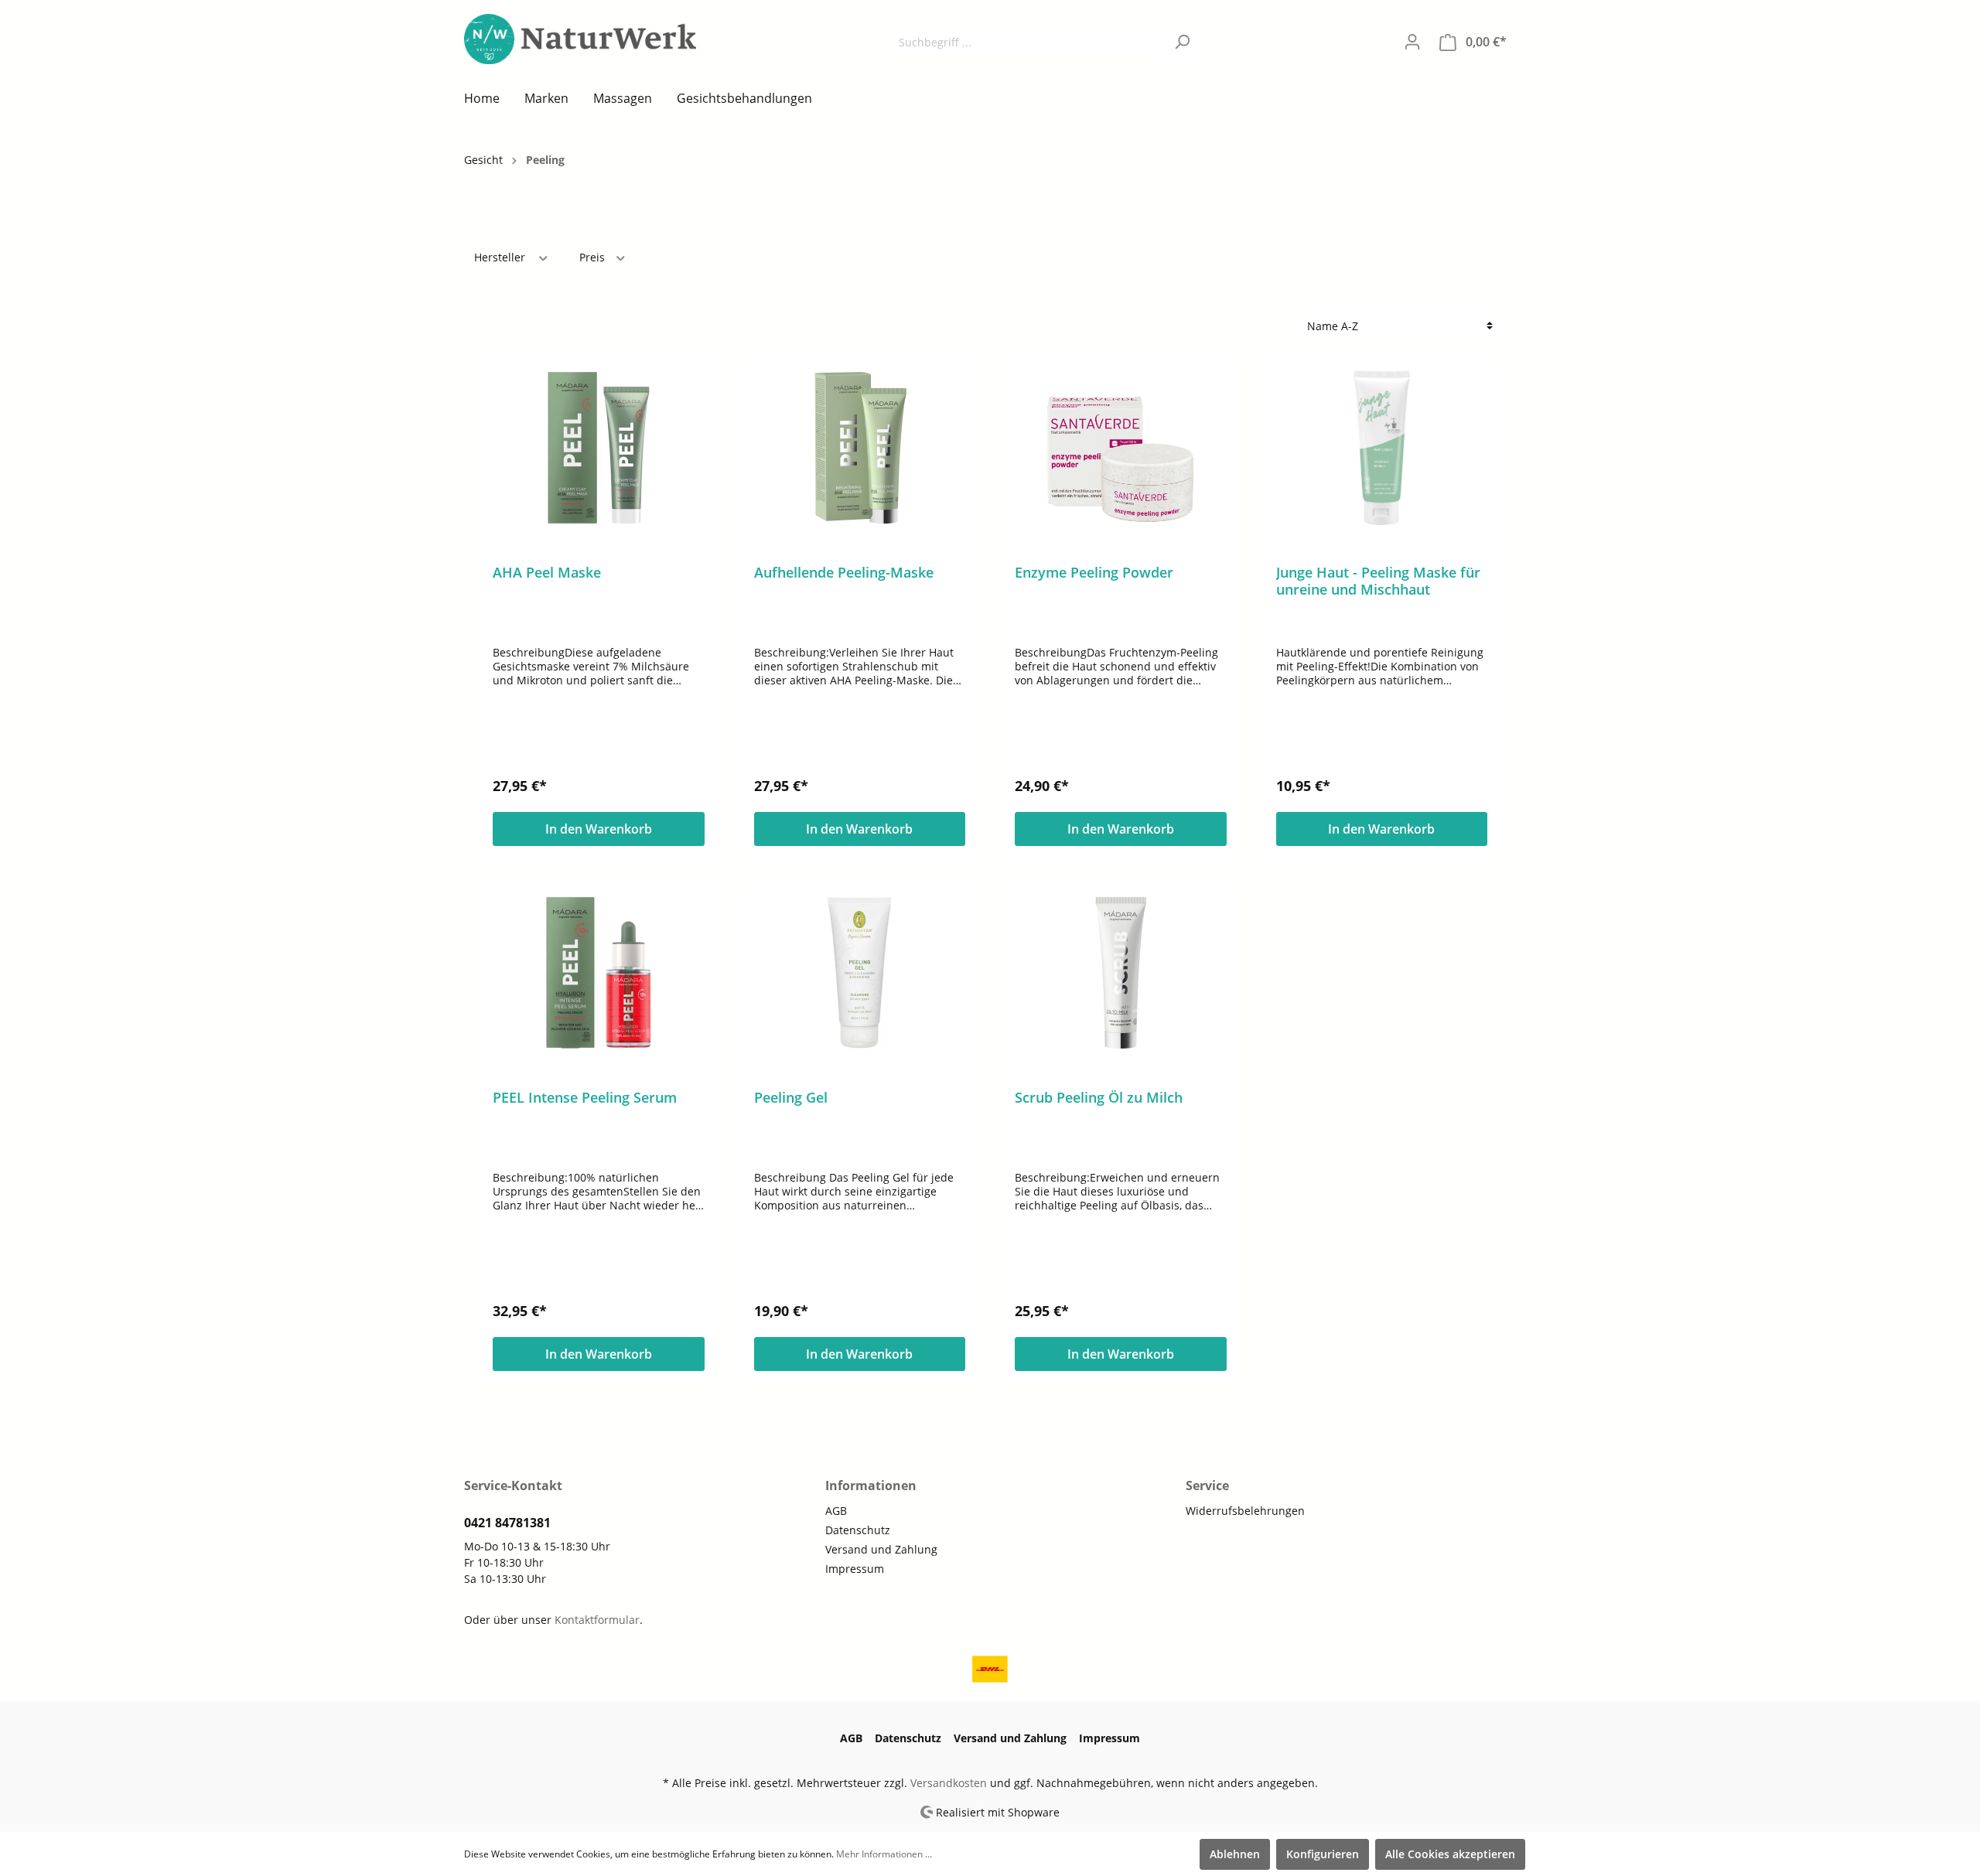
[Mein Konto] (1412, 42)
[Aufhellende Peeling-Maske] (860, 448)
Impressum (855, 1569)
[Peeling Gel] (860, 973)
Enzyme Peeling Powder (1094, 573)
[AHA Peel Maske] (599, 448)
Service (1207, 1485)
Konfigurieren (1323, 1854)
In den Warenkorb (599, 829)
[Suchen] (1182, 42)
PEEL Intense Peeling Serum (585, 1098)
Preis (594, 257)
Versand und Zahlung (881, 1549)
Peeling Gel (791, 1098)
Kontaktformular (597, 1620)
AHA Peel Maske (547, 573)
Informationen (871, 1485)
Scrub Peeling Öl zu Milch (1099, 1098)
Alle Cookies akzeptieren (1450, 1854)
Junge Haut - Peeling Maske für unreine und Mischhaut (1378, 581)
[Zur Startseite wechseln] (580, 39)
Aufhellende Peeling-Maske (844, 573)
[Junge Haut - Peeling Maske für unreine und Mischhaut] (1382, 448)
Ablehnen (1235, 1854)
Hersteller (501, 257)
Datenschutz (858, 1530)
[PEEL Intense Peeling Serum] (599, 973)
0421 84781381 (507, 1523)
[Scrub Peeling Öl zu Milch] (1121, 973)
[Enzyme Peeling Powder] (1121, 448)
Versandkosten (949, 1783)
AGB (836, 1511)
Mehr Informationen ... (884, 1854)
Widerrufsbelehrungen (1245, 1511)
